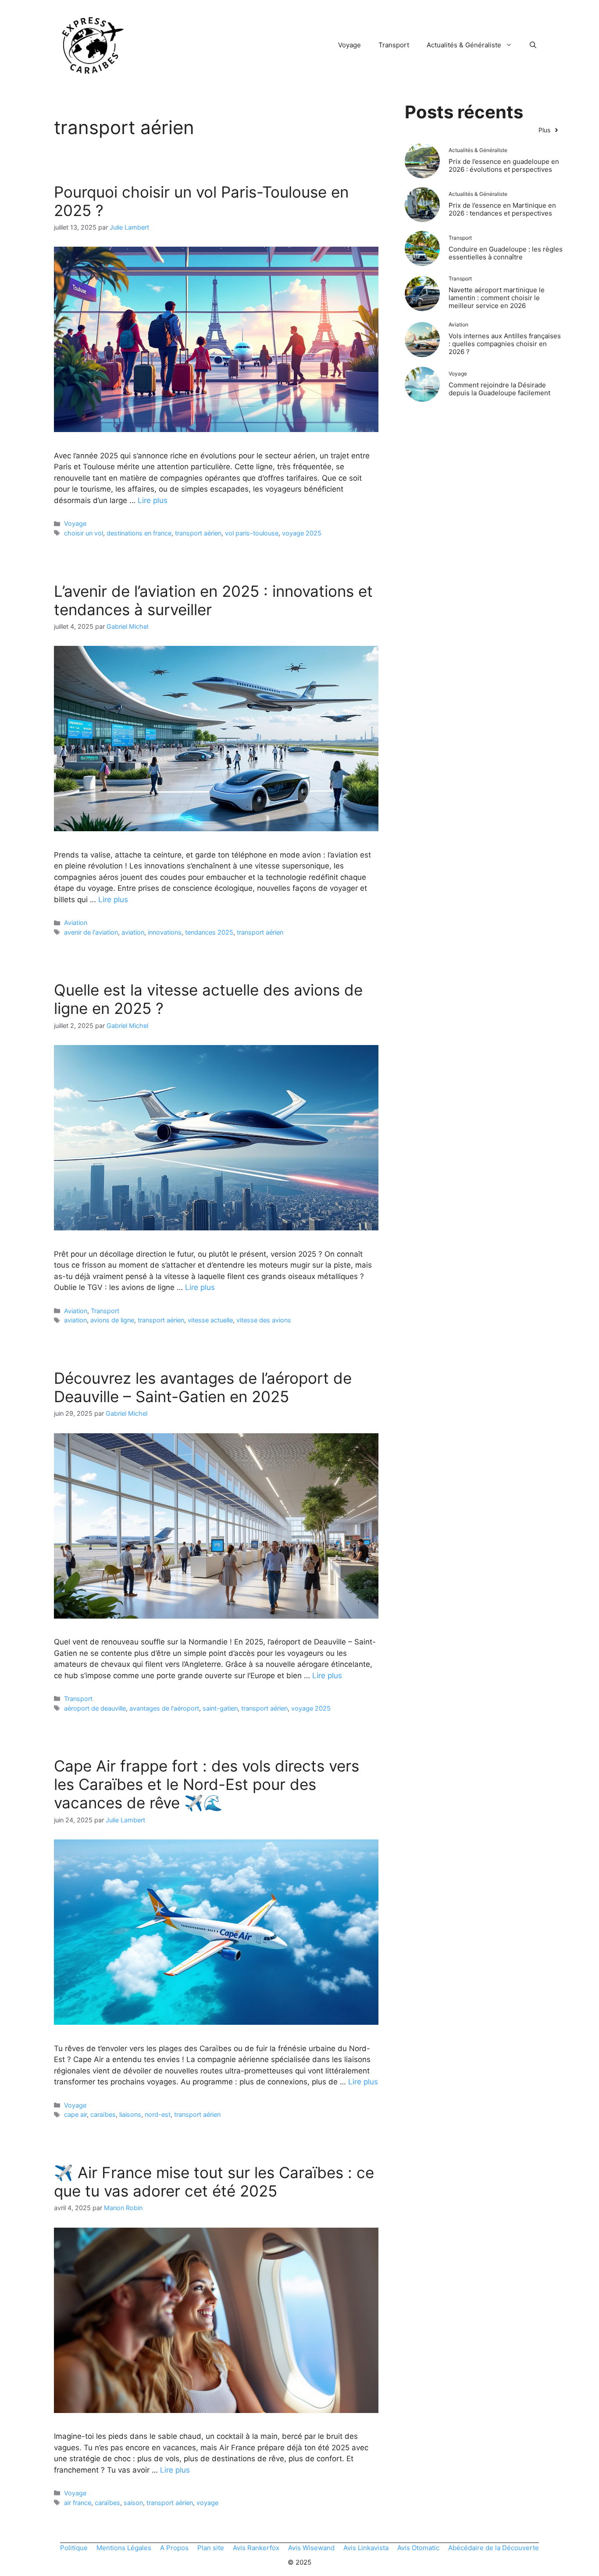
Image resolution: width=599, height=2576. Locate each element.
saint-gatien (220, 1708)
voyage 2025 (302, 533)
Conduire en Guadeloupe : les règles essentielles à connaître (506, 253)
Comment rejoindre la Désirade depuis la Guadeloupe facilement (499, 389)
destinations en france (139, 533)
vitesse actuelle (210, 1320)
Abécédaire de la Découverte (494, 2548)
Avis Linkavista (366, 2548)
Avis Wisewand (311, 2548)
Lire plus (153, 500)
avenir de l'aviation (91, 932)
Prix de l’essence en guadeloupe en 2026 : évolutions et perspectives (504, 165)
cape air (75, 2114)
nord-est (158, 2114)
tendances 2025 (209, 932)
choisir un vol (84, 533)
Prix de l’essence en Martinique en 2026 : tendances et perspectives (502, 209)
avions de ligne (112, 1320)
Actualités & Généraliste (464, 45)
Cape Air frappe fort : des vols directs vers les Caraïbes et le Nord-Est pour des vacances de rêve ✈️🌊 (207, 1784)
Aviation (76, 923)
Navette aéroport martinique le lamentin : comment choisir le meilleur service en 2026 (497, 298)
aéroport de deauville (95, 1708)
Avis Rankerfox (256, 2548)
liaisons (130, 2114)
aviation (133, 932)
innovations (165, 932)
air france (78, 2503)
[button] (533, 45)
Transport (394, 45)
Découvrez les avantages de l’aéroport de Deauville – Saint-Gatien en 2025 (203, 1387)
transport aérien (198, 533)
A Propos (174, 2548)
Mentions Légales (124, 2548)
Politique (74, 2548)
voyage (207, 2503)
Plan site (211, 2548)
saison (133, 2503)
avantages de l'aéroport (164, 1708)
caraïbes (103, 2114)
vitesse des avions (264, 1320)
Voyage (349, 45)
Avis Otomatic (418, 2548)
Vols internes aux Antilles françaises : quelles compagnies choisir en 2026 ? (505, 344)
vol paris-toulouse (252, 533)
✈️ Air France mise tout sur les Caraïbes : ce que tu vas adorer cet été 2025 (214, 2182)
